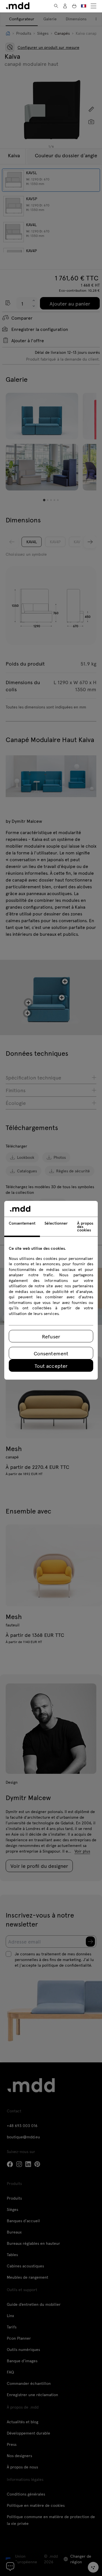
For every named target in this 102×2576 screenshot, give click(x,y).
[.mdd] (18, 6)
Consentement (51, 1353)
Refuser (51, 1336)
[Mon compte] (65, 6)
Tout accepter (51, 1366)
